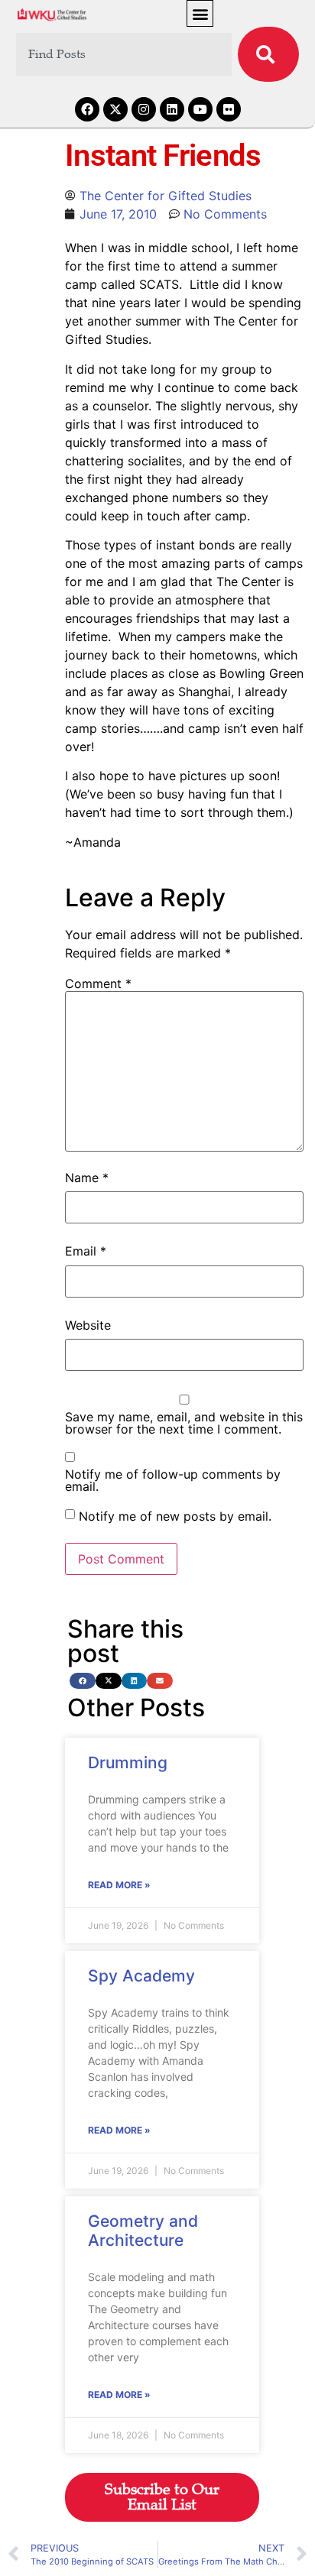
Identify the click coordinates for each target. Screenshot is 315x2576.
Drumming (128, 1763)
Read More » (119, 1885)
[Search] (268, 54)
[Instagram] (144, 109)
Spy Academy (141, 1976)
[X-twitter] (115, 109)
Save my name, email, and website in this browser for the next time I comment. (184, 1423)
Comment (98, 983)
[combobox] (124, 54)
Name (87, 1178)
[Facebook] (87, 109)
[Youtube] (200, 109)
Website (88, 1325)
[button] (200, 13)
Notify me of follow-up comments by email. (173, 1480)
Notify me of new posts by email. (175, 1516)
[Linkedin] (172, 109)
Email (86, 1251)
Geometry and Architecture (143, 2231)
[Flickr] (229, 109)
